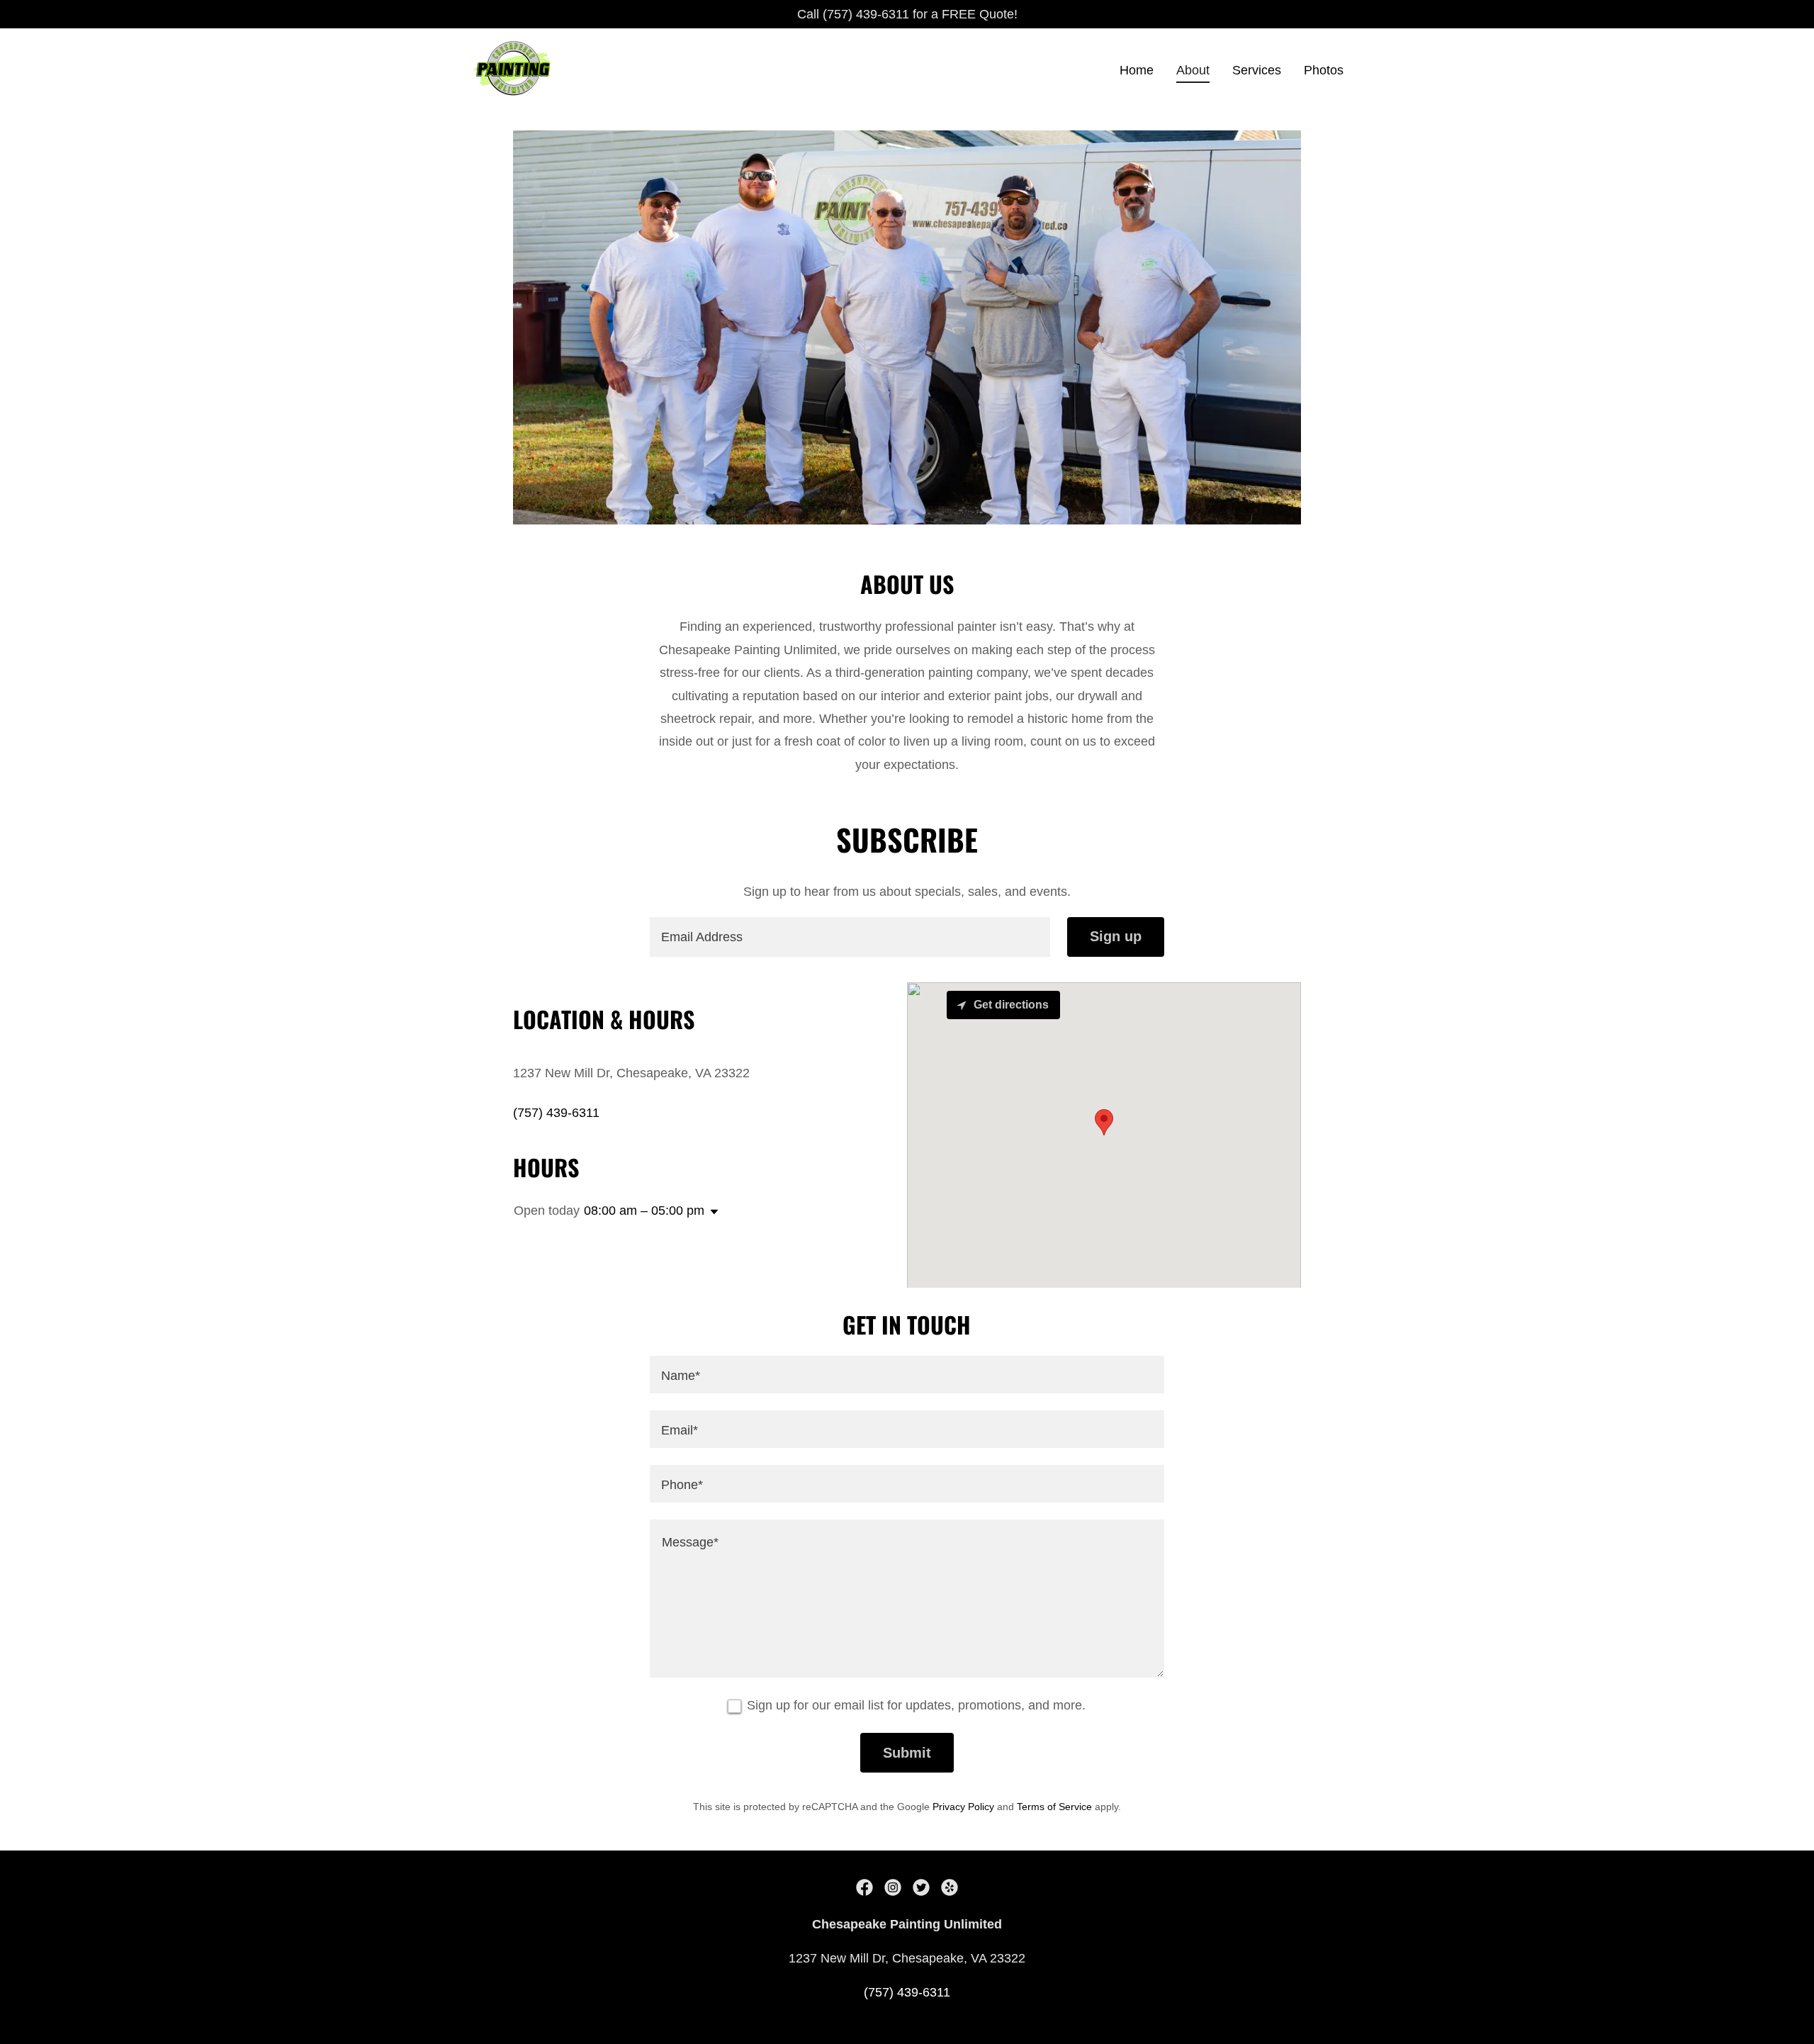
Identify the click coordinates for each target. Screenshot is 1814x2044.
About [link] (1193, 70)
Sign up (1116, 936)
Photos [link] (1324, 70)
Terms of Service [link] (1054, 1807)
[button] (711, 1212)
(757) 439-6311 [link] (556, 1113)
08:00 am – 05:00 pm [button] (644, 1211)
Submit (907, 1753)
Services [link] (1257, 70)
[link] (513, 67)
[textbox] (850, 937)
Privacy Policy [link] (963, 1807)
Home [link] (1137, 70)
